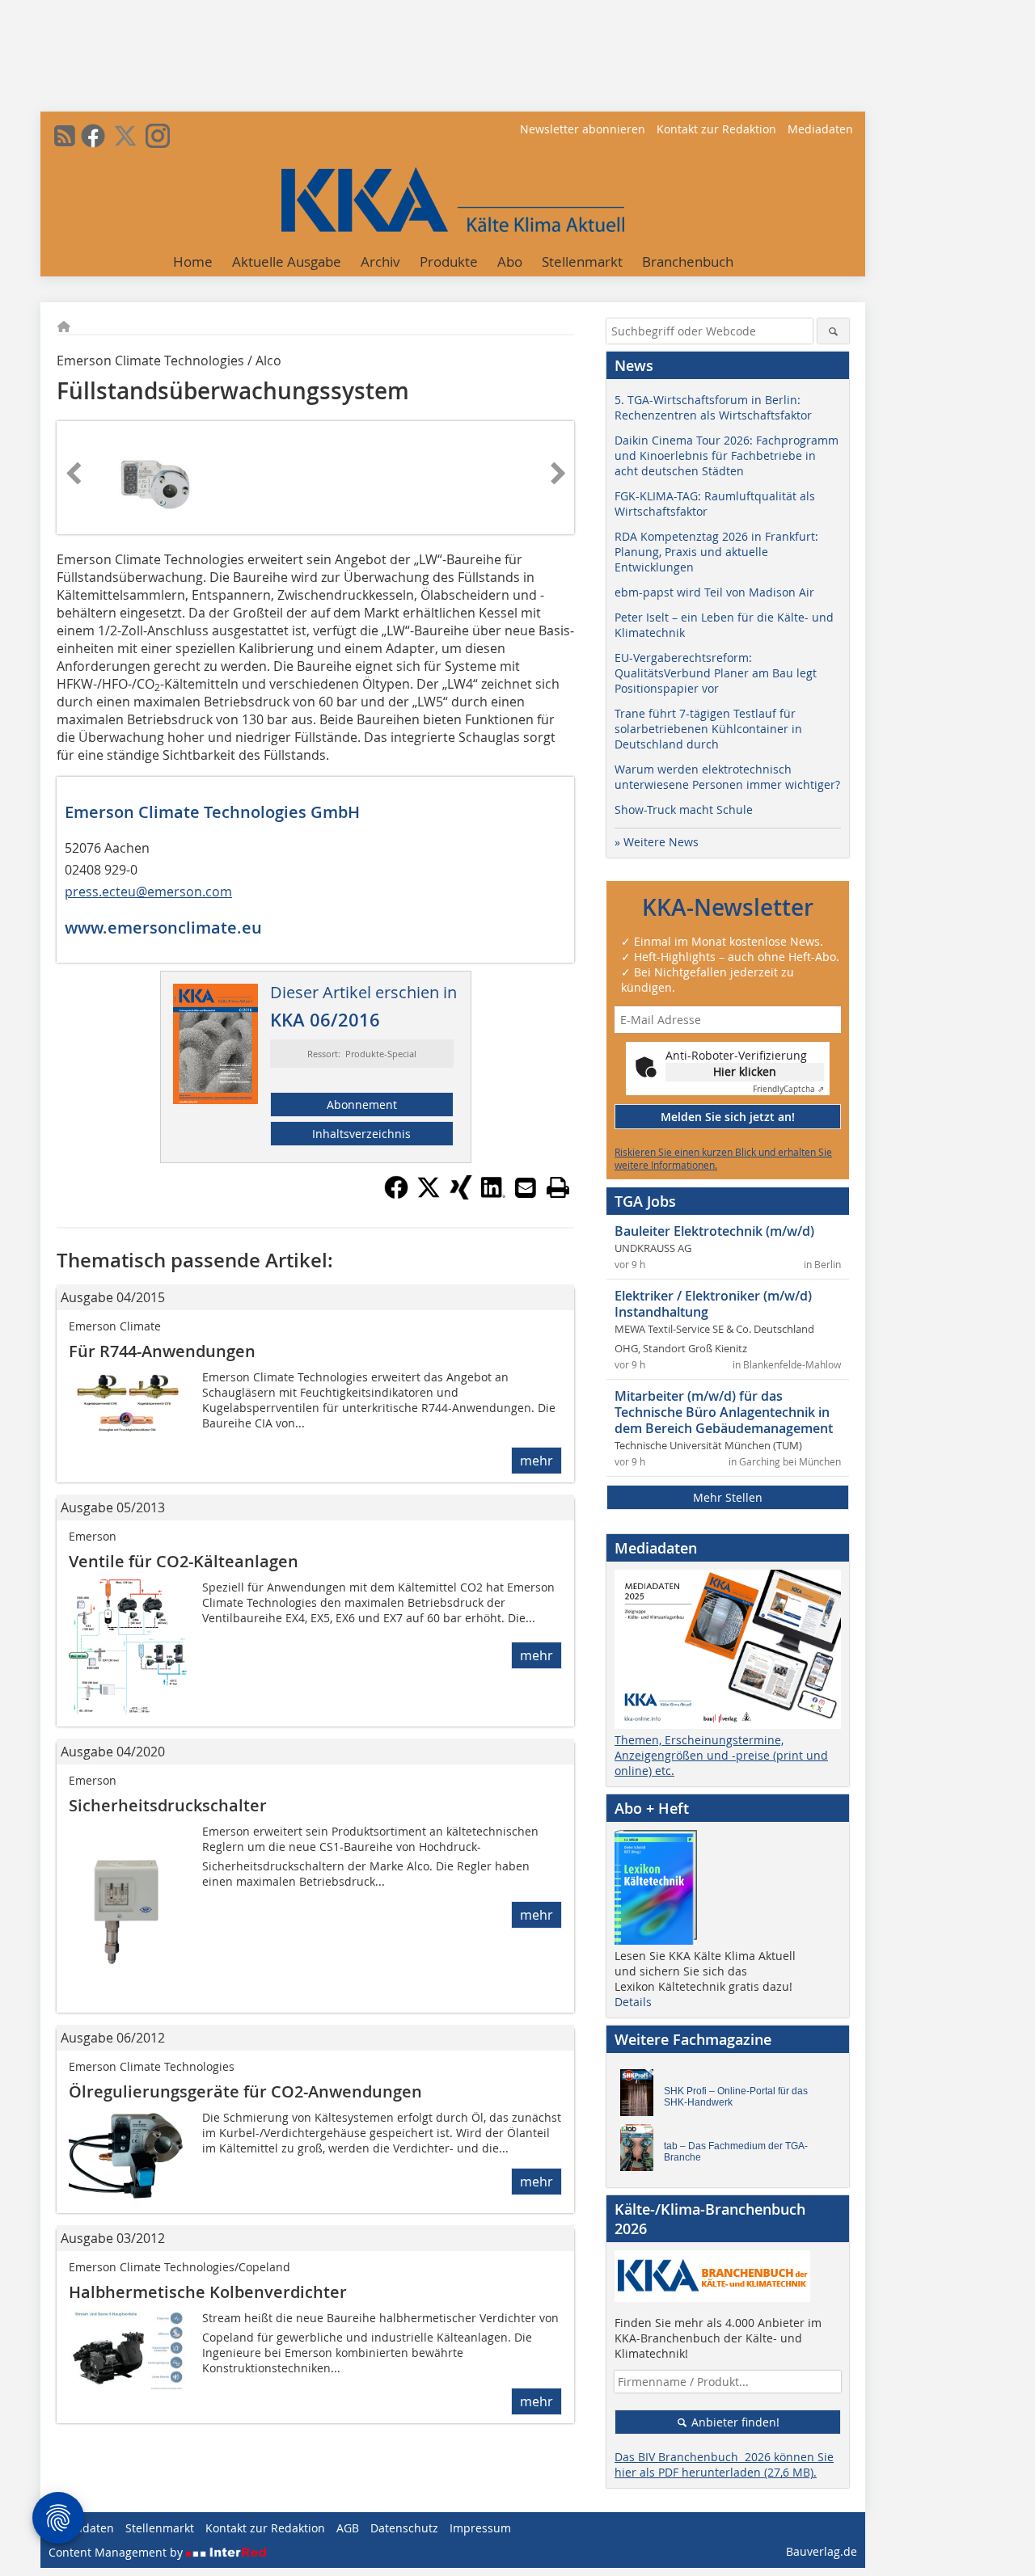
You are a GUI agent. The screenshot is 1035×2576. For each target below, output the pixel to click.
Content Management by (117, 2552)
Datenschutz (404, 2528)
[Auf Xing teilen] (461, 1195)
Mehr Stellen (728, 1497)
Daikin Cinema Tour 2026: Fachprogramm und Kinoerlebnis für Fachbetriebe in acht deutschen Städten (727, 455)
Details (633, 2002)
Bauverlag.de (822, 2551)
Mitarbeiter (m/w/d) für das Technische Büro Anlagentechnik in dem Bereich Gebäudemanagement (724, 1412)
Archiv (380, 261)
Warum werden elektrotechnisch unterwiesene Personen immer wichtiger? (727, 777)
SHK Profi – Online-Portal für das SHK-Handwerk (736, 2097)
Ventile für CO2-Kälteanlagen (184, 1561)
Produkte (449, 261)
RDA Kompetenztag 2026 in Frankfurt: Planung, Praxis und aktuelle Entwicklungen (716, 552)
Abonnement (362, 1105)
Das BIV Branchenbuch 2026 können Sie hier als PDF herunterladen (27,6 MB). (724, 2464)
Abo (510, 261)
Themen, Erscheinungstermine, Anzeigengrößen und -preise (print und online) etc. (721, 1755)
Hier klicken (745, 1071)
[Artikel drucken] (558, 1187)
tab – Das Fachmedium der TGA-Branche (736, 2152)
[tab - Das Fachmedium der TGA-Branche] (641, 2152)
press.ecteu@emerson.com (148, 892)
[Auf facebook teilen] (396, 1195)
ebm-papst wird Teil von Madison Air (714, 592)
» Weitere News (657, 842)
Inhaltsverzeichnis (361, 1134)
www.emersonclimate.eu (163, 928)
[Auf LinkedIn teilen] (493, 1195)
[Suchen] (833, 331)
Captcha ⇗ (788, 1089)
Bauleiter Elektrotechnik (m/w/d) (714, 1231)
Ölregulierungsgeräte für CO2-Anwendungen (245, 2091)
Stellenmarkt (582, 261)
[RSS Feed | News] (65, 136)
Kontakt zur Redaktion (716, 129)
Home (193, 261)
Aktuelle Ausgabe (287, 261)
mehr (537, 1461)
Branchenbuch (688, 261)
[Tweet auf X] (429, 1195)
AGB (348, 2528)
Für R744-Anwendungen (162, 1351)
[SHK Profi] (641, 2097)
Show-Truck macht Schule (684, 809)
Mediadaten (820, 129)
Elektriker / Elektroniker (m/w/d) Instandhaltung (713, 1304)
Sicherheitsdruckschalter (168, 1805)
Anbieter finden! (734, 2422)
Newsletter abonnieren (583, 129)
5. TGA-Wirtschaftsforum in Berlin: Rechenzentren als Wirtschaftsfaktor (713, 407)
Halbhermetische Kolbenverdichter (208, 2292)
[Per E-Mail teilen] (526, 1187)
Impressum (480, 2528)
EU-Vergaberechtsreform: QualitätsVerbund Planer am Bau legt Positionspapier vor (716, 673)
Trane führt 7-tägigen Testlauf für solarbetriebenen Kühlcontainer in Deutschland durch (708, 729)
